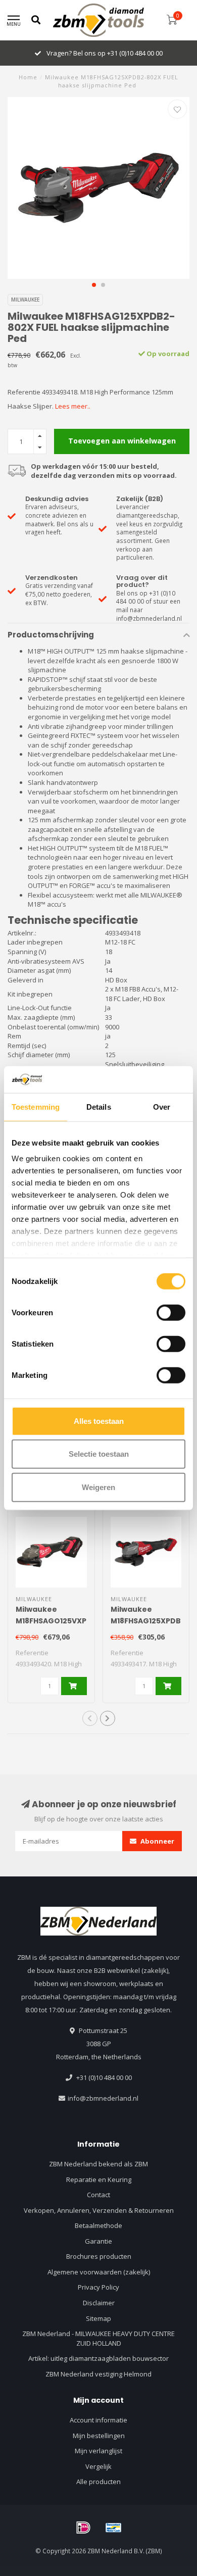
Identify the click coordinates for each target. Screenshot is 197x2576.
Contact (98, 2195)
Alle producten (98, 2482)
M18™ (37, 651)
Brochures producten (99, 2256)
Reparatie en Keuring (99, 2179)
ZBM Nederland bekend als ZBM (98, 2164)
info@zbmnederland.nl (103, 2098)
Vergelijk (98, 2466)
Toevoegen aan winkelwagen (122, 441)
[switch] (171, 1312)
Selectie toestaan (99, 1454)
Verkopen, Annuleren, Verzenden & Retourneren (99, 2210)
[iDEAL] (83, 2528)
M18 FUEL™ (152, 848)
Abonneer (157, 1841)
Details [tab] (99, 1106)
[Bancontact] (114, 2528)
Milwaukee (25, 300)
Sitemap (98, 2318)
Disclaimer (99, 2303)
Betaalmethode (98, 2225)
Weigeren (98, 1487)
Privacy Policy (98, 2287)
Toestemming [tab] (36, 1106)
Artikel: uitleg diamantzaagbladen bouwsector (98, 2358)
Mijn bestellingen (99, 2436)
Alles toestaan (99, 1421)
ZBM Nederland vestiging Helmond (98, 2374)
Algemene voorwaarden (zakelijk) (99, 2272)
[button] (94, 285)
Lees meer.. (73, 406)
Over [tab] (162, 1106)
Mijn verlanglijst (98, 2451)
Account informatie (98, 2420)
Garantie (98, 2241)
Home (28, 77)
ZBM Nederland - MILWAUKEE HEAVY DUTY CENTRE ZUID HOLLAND (98, 2338)
